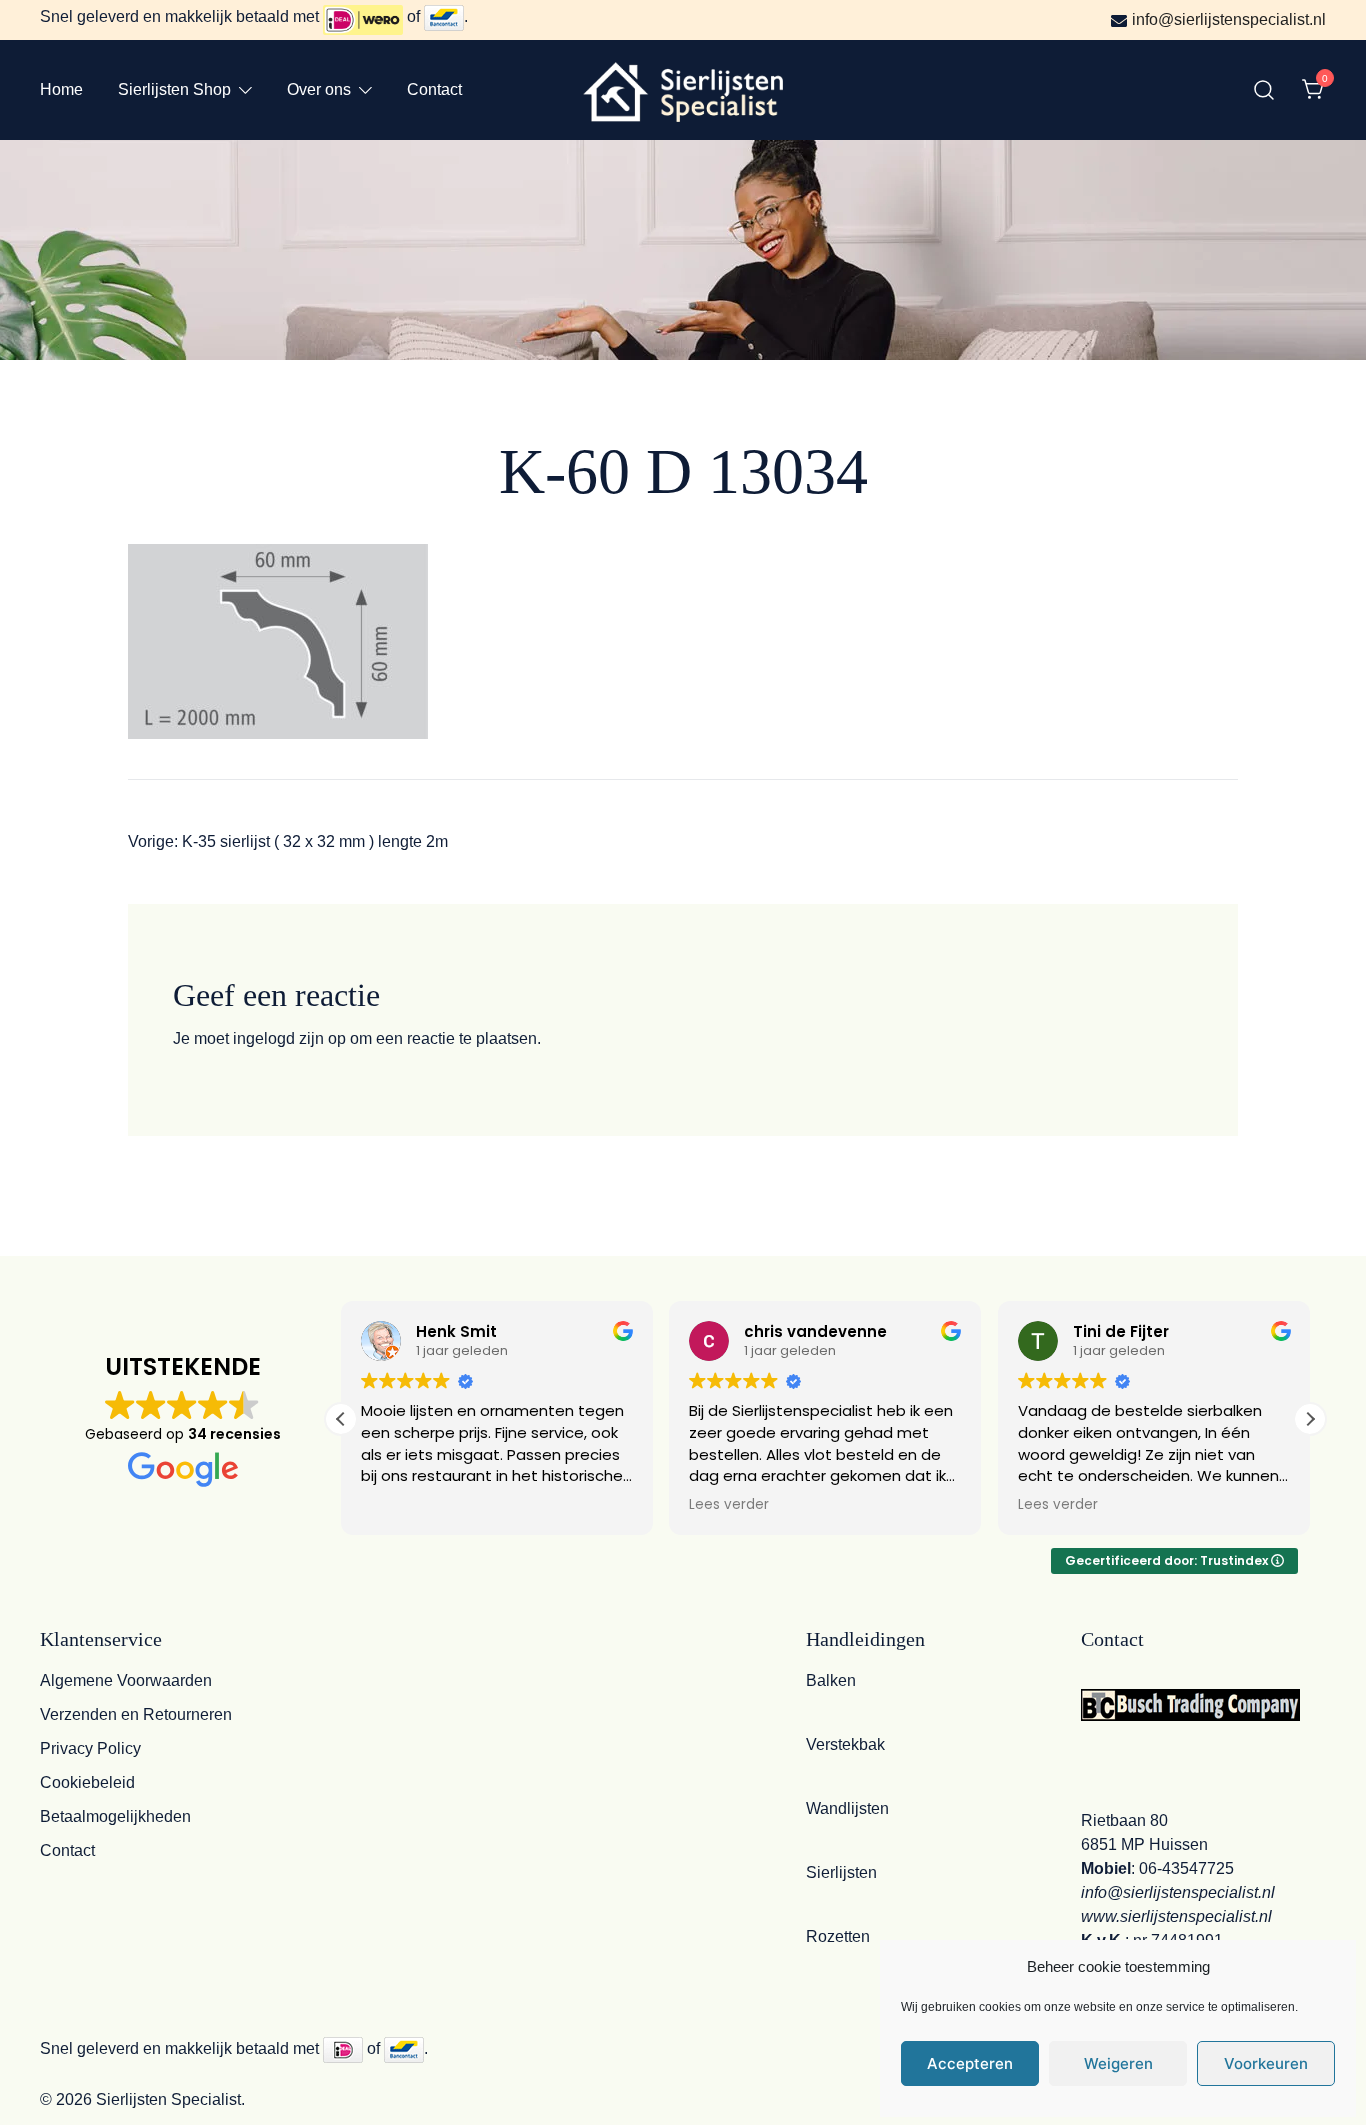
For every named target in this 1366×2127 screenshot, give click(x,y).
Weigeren (1118, 2063)
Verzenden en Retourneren (136, 1714)
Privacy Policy (90, 1748)
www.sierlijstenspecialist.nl (1176, 1916)
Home (61, 89)
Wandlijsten (847, 1808)
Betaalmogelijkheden (115, 1816)
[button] (1310, 1419)
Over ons (319, 89)
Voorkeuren (1266, 2063)
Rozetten (838, 1936)
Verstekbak (845, 1744)
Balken (831, 1680)
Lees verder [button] (729, 1505)
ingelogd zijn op (289, 1038)
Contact (434, 89)
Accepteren (970, 2063)
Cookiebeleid (87, 1782)
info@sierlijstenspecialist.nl (1229, 19)
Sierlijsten (841, 1872)
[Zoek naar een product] (1264, 89)
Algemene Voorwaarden (126, 1680)
